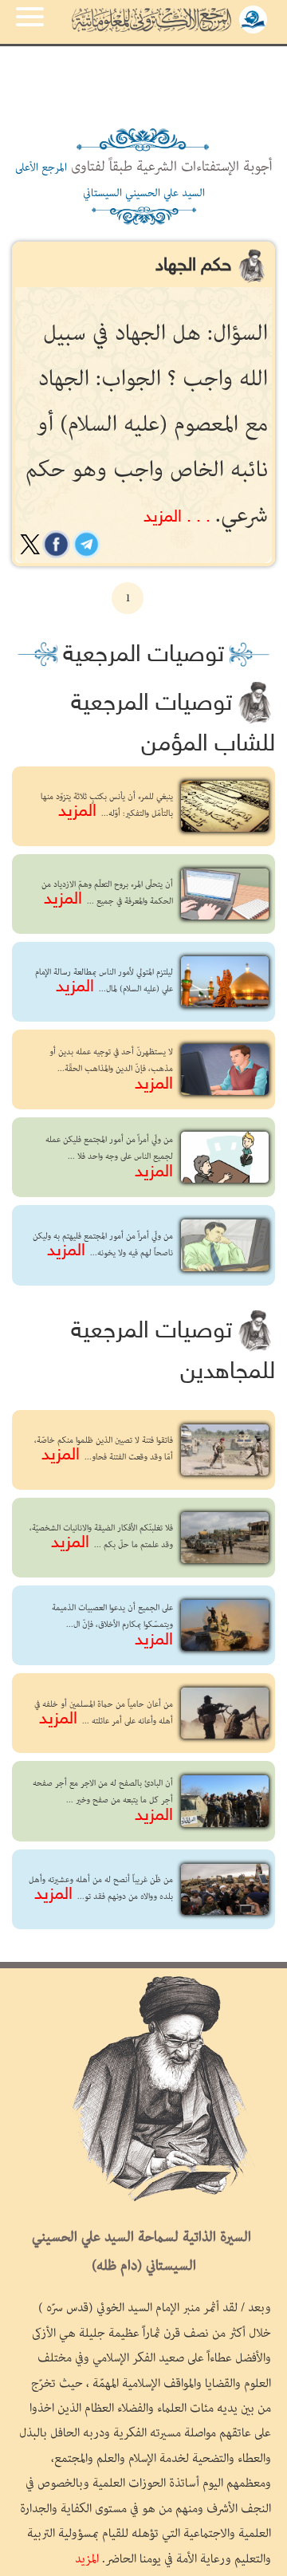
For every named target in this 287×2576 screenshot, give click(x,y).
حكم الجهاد (196, 266)
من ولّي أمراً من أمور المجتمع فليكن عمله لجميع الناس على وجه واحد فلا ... (109, 1157)
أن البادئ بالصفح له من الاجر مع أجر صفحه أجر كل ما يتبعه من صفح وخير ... (103, 1800)
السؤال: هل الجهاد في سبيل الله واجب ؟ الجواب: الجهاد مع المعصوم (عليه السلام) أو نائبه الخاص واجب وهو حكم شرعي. (147, 425)
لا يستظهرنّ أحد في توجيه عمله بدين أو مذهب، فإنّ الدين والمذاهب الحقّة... (111, 1069)
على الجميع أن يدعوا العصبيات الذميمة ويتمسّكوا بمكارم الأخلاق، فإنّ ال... (112, 1625)
